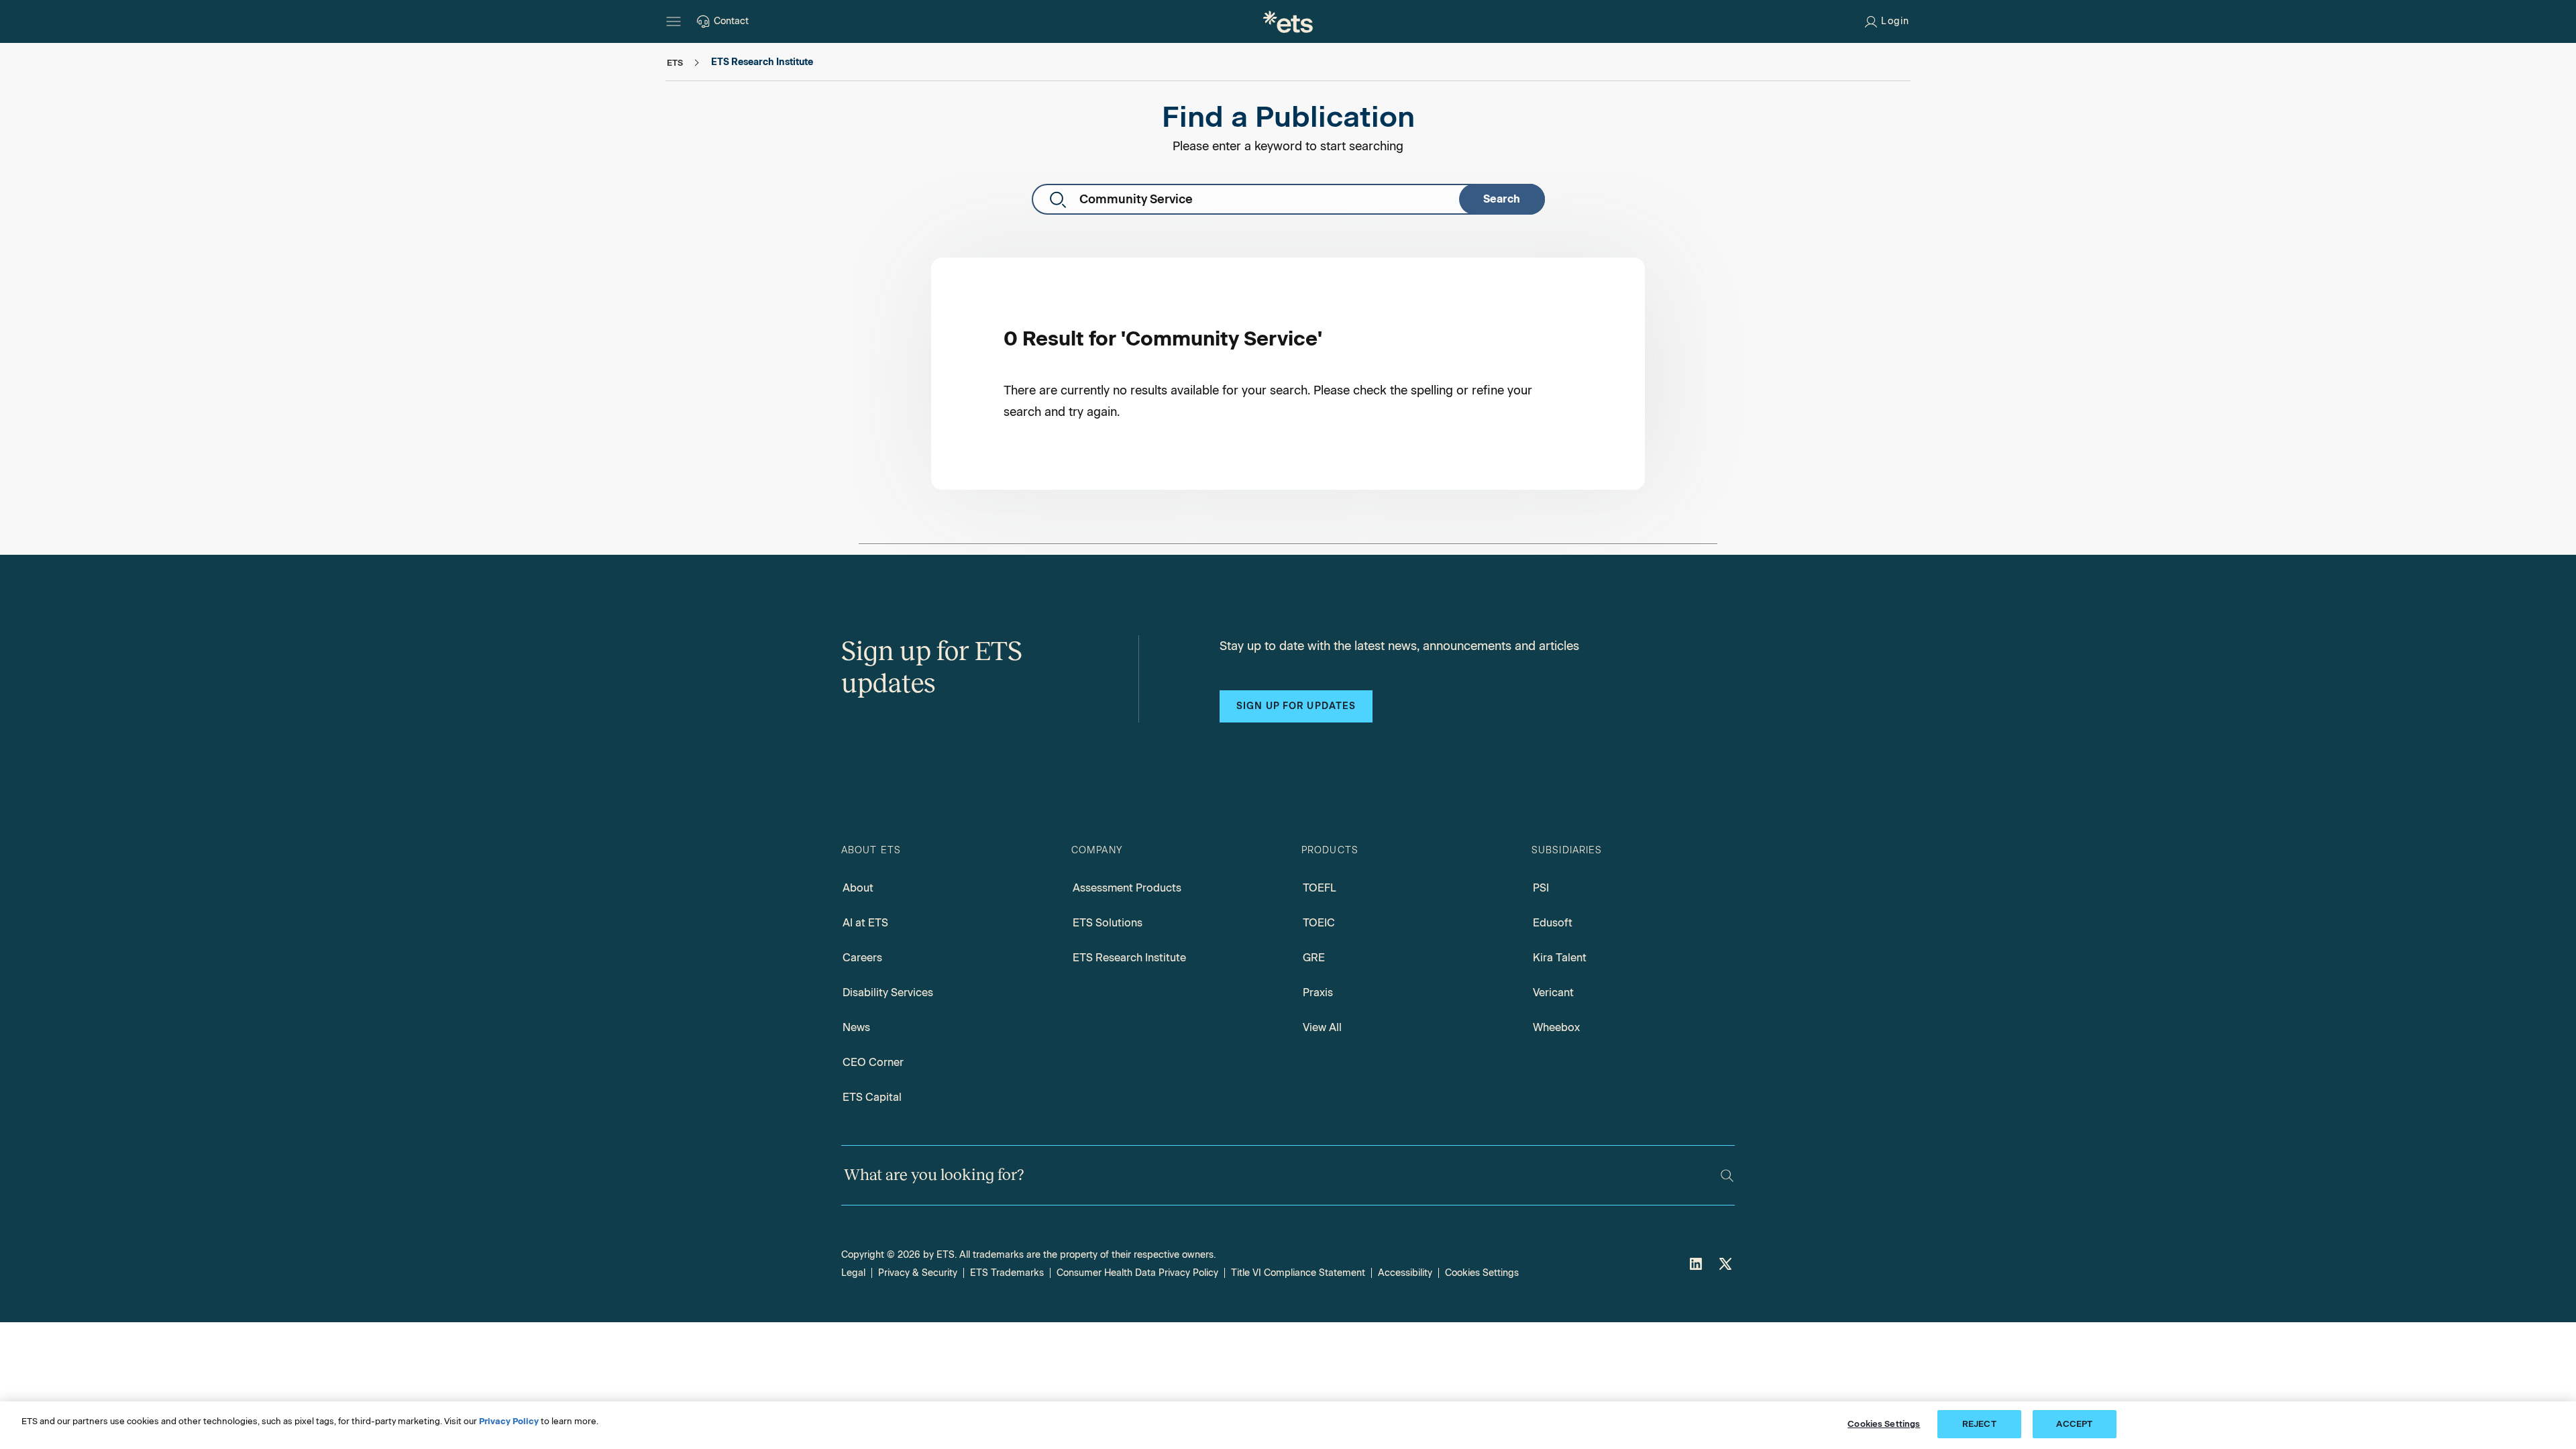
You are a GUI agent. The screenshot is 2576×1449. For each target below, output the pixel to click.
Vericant (1553, 992)
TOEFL (1320, 888)
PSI (1541, 888)
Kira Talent (1560, 958)
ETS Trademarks (1007, 1273)
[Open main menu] (674, 21)
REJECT (1979, 1424)
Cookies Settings (1482, 1273)
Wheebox (1556, 1027)
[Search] (1727, 1176)
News (856, 1027)
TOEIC (1319, 923)
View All (1322, 1027)
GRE (1314, 958)
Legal (853, 1273)
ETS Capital (872, 1097)
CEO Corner (873, 1062)
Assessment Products (1127, 888)
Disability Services (888, 992)
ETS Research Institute (1129, 958)
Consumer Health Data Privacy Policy (1137, 1273)
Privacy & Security (918, 1273)
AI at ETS (865, 923)
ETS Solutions (1108, 923)
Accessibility (1405, 1273)
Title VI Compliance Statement (1298, 1273)
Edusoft (1553, 923)
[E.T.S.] (1288, 21)
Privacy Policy (509, 1421)
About (858, 888)
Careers (862, 958)
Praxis (1318, 992)
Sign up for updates (1296, 706)
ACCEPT (2074, 1424)
